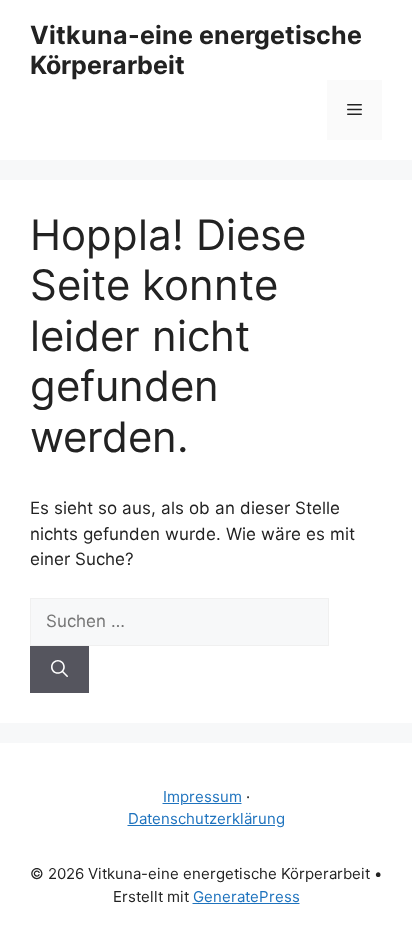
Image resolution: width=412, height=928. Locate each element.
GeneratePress (246, 896)
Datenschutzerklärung (206, 818)
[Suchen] (59, 670)
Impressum (202, 796)
